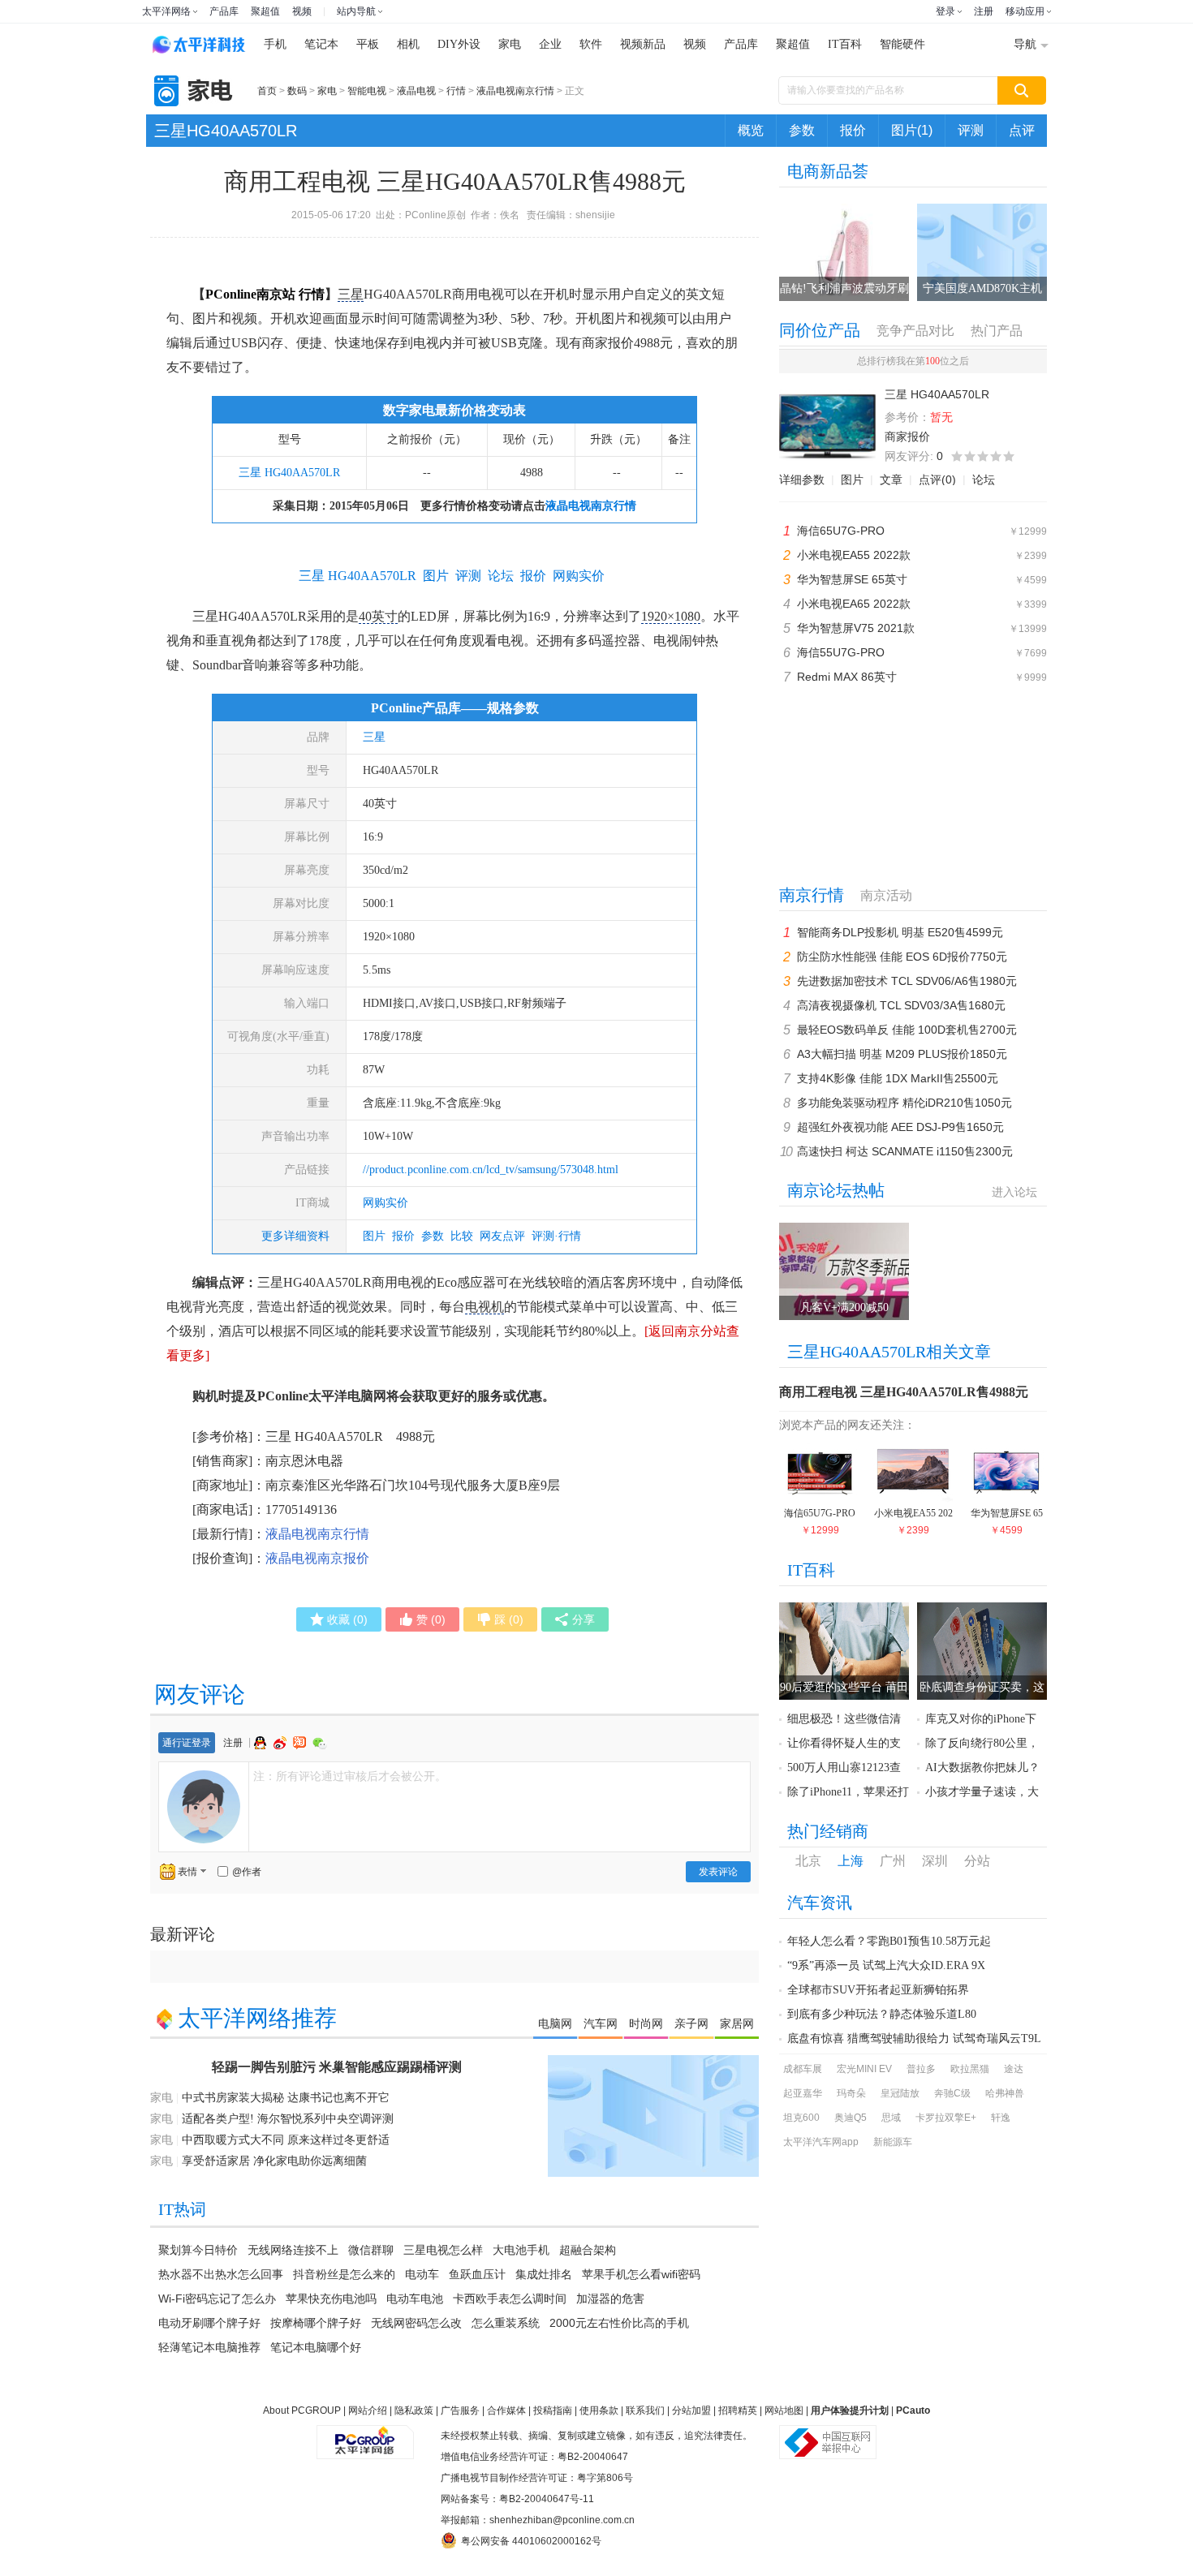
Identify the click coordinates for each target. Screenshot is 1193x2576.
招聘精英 (738, 2410)
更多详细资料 (295, 1236)
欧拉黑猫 (970, 2069)
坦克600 (801, 2118)
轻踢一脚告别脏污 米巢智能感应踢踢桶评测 (337, 2067)
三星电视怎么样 (443, 2250)
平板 (368, 44)
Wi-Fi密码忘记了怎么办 (217, 2299)
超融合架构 (588, 2250)
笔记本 (321, 44)
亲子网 (691, 2023)
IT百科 (845, 44)
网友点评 (502, 1236)
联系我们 (645, 2410)
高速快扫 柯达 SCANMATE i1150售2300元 (905, 1151)
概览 (751, 130)
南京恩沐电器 (304, 1461)
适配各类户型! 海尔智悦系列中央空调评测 (288, 2119)
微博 (282, 1743)
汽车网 (601, 2023)
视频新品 (643, 44)
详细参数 (802, 480)
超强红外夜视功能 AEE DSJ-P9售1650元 (900, 1127)
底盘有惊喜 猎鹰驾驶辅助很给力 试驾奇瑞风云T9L (914, 2038)
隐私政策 (414, 2410)
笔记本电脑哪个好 (316, 2347)
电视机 (485, 1307)
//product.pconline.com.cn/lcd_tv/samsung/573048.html (491, 1170)
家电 (510, 44)
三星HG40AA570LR (226, 131)
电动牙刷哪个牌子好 (209, 2323)
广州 (893, 1861)
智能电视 (367, 91)
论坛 (984, 480)
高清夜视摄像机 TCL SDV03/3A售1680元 (901, 1005)
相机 (408, 44)
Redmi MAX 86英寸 (847, 677)
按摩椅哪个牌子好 (316, 2323)
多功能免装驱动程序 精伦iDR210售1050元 (904, 1103)
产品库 (224, 11)
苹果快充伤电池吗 (331, 2299)
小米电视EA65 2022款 (854, 604)
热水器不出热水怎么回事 (221, 2274)
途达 (1014, 2069)
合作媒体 (506, 2410)
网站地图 (784, 2410)
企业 (550, 44)
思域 (891, 2118)
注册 (984, 11)
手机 (275, 44)
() (347, 1619)
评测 (971, 130)
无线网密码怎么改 (416, 2323)
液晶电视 (416, 91)
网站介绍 (368, 2410)
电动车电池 (415, 2299)
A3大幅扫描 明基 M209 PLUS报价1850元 (902, 1054)
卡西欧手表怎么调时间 (510, 2299)
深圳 (935, 1861)
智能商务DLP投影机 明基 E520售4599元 (900, 932)
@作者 (247, 1872)
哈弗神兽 (1005, 2093)
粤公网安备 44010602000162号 (531, 2541)
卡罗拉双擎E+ (946, 2118)
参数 (802, 130)
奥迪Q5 (851, 2118)
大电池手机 (521, 2250)
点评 (1022, 130)
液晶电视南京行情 (515, 91)
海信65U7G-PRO (841, 531)
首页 (267, 91)
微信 (320, 1743)
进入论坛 (1014, 1192)
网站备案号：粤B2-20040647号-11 (517, 2499)
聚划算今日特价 (198, 2250)
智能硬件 (902, 44)
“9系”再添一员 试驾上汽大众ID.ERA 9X (886, 1965)
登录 (945, 11)
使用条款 (599, 2410)
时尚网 (646, 2023)
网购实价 (385, 1203)
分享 (584, 1619)
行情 (456, 91)
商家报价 (907, 437)
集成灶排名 (544, 2274)
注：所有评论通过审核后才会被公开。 (350, 1776)
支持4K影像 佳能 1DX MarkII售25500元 (898, 1078)
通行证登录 (187, 1743)
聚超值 (265, 11)
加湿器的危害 (610, 2299)
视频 (302, 11)
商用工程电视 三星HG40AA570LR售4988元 (904, 1392)
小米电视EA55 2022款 (854, 555)
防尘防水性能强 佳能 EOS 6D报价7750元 (902, 957)
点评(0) (937, 480)
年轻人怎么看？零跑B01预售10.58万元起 (889, 1941)
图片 (374, 1236)
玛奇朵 (851, 2093)
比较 (462, 1236)
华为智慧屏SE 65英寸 (852, 579)
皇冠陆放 (900, 2093)
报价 (853, 130)
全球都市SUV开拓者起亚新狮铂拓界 (878, 1990)
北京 (808, 1861)
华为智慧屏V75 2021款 (856, 628)
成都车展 (803, 2069)
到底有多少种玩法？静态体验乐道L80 (882, 2014)
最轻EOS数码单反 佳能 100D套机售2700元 (907, 1030)
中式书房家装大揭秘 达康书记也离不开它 (286, 2098)
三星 (351, 294)
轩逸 (1001, 2118)
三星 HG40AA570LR (289, 473)
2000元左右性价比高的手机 (619, 2323)
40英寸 (378, 616)
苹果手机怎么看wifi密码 (641, 2274)
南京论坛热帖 (836, 1190)
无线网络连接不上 (293, 2250)
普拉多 (921, 2069)
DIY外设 (459, 44)
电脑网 (555, 2023)
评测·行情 (556, 1236)
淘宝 (301, 1743)
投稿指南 (553, 2410)
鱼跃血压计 (477, 2274)
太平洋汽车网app (821, 2142)
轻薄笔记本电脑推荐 (209, 2347)
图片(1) (912, 130)
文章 (891, 480)
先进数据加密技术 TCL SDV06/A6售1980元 (907, 981)
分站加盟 (691, 2410)
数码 (297, 91)
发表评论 (718, 1872)
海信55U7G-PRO (841, 652)
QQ (262, 1743)
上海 (851, 1861)
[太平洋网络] (365, 2436)
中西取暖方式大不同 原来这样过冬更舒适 (286, 2140)
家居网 (737, 2023)
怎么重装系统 (506, 2323)
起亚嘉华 (803, 2093)
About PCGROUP (302, 2410)
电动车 (422, 2274)
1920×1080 (671, 616)
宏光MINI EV (864, 2069)
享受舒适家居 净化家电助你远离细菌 (274, 2161)
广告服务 (460, 2410)
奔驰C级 (952, 2093)
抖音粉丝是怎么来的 (344, 2274)
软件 (591, 44)
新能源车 (893, 2142)
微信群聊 (371, 2250)
